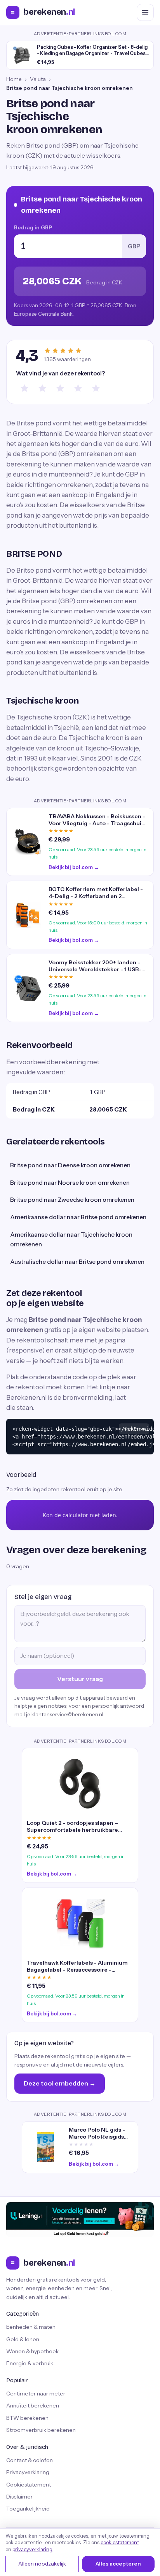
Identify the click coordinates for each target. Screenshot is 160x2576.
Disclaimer (19, 2497)
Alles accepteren (118, 2564)
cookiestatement (120, 2542)
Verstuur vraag (80, 1679)
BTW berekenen (27, 2418)
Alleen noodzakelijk (42, 2564)
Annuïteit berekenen (33, 2406)
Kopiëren (134, 1429)
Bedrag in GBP (33, 227)
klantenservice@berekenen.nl (67, 1714)
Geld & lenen (23, 2339)
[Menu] (145, 12)
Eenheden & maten (31, 2327)
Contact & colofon (30, 2460)
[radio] (24, 388)
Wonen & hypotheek (32, 2351)
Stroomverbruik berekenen (41, 2430)
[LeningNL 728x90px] (80, 2220)
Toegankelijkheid (28, 2509)
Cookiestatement (29, 2485)
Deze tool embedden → (60, 2083)
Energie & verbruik (30, 2363)
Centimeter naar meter (36, 2394)
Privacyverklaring (28, 2472)
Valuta (38, 79)
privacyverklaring (32, 2549)
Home (14, 79)
